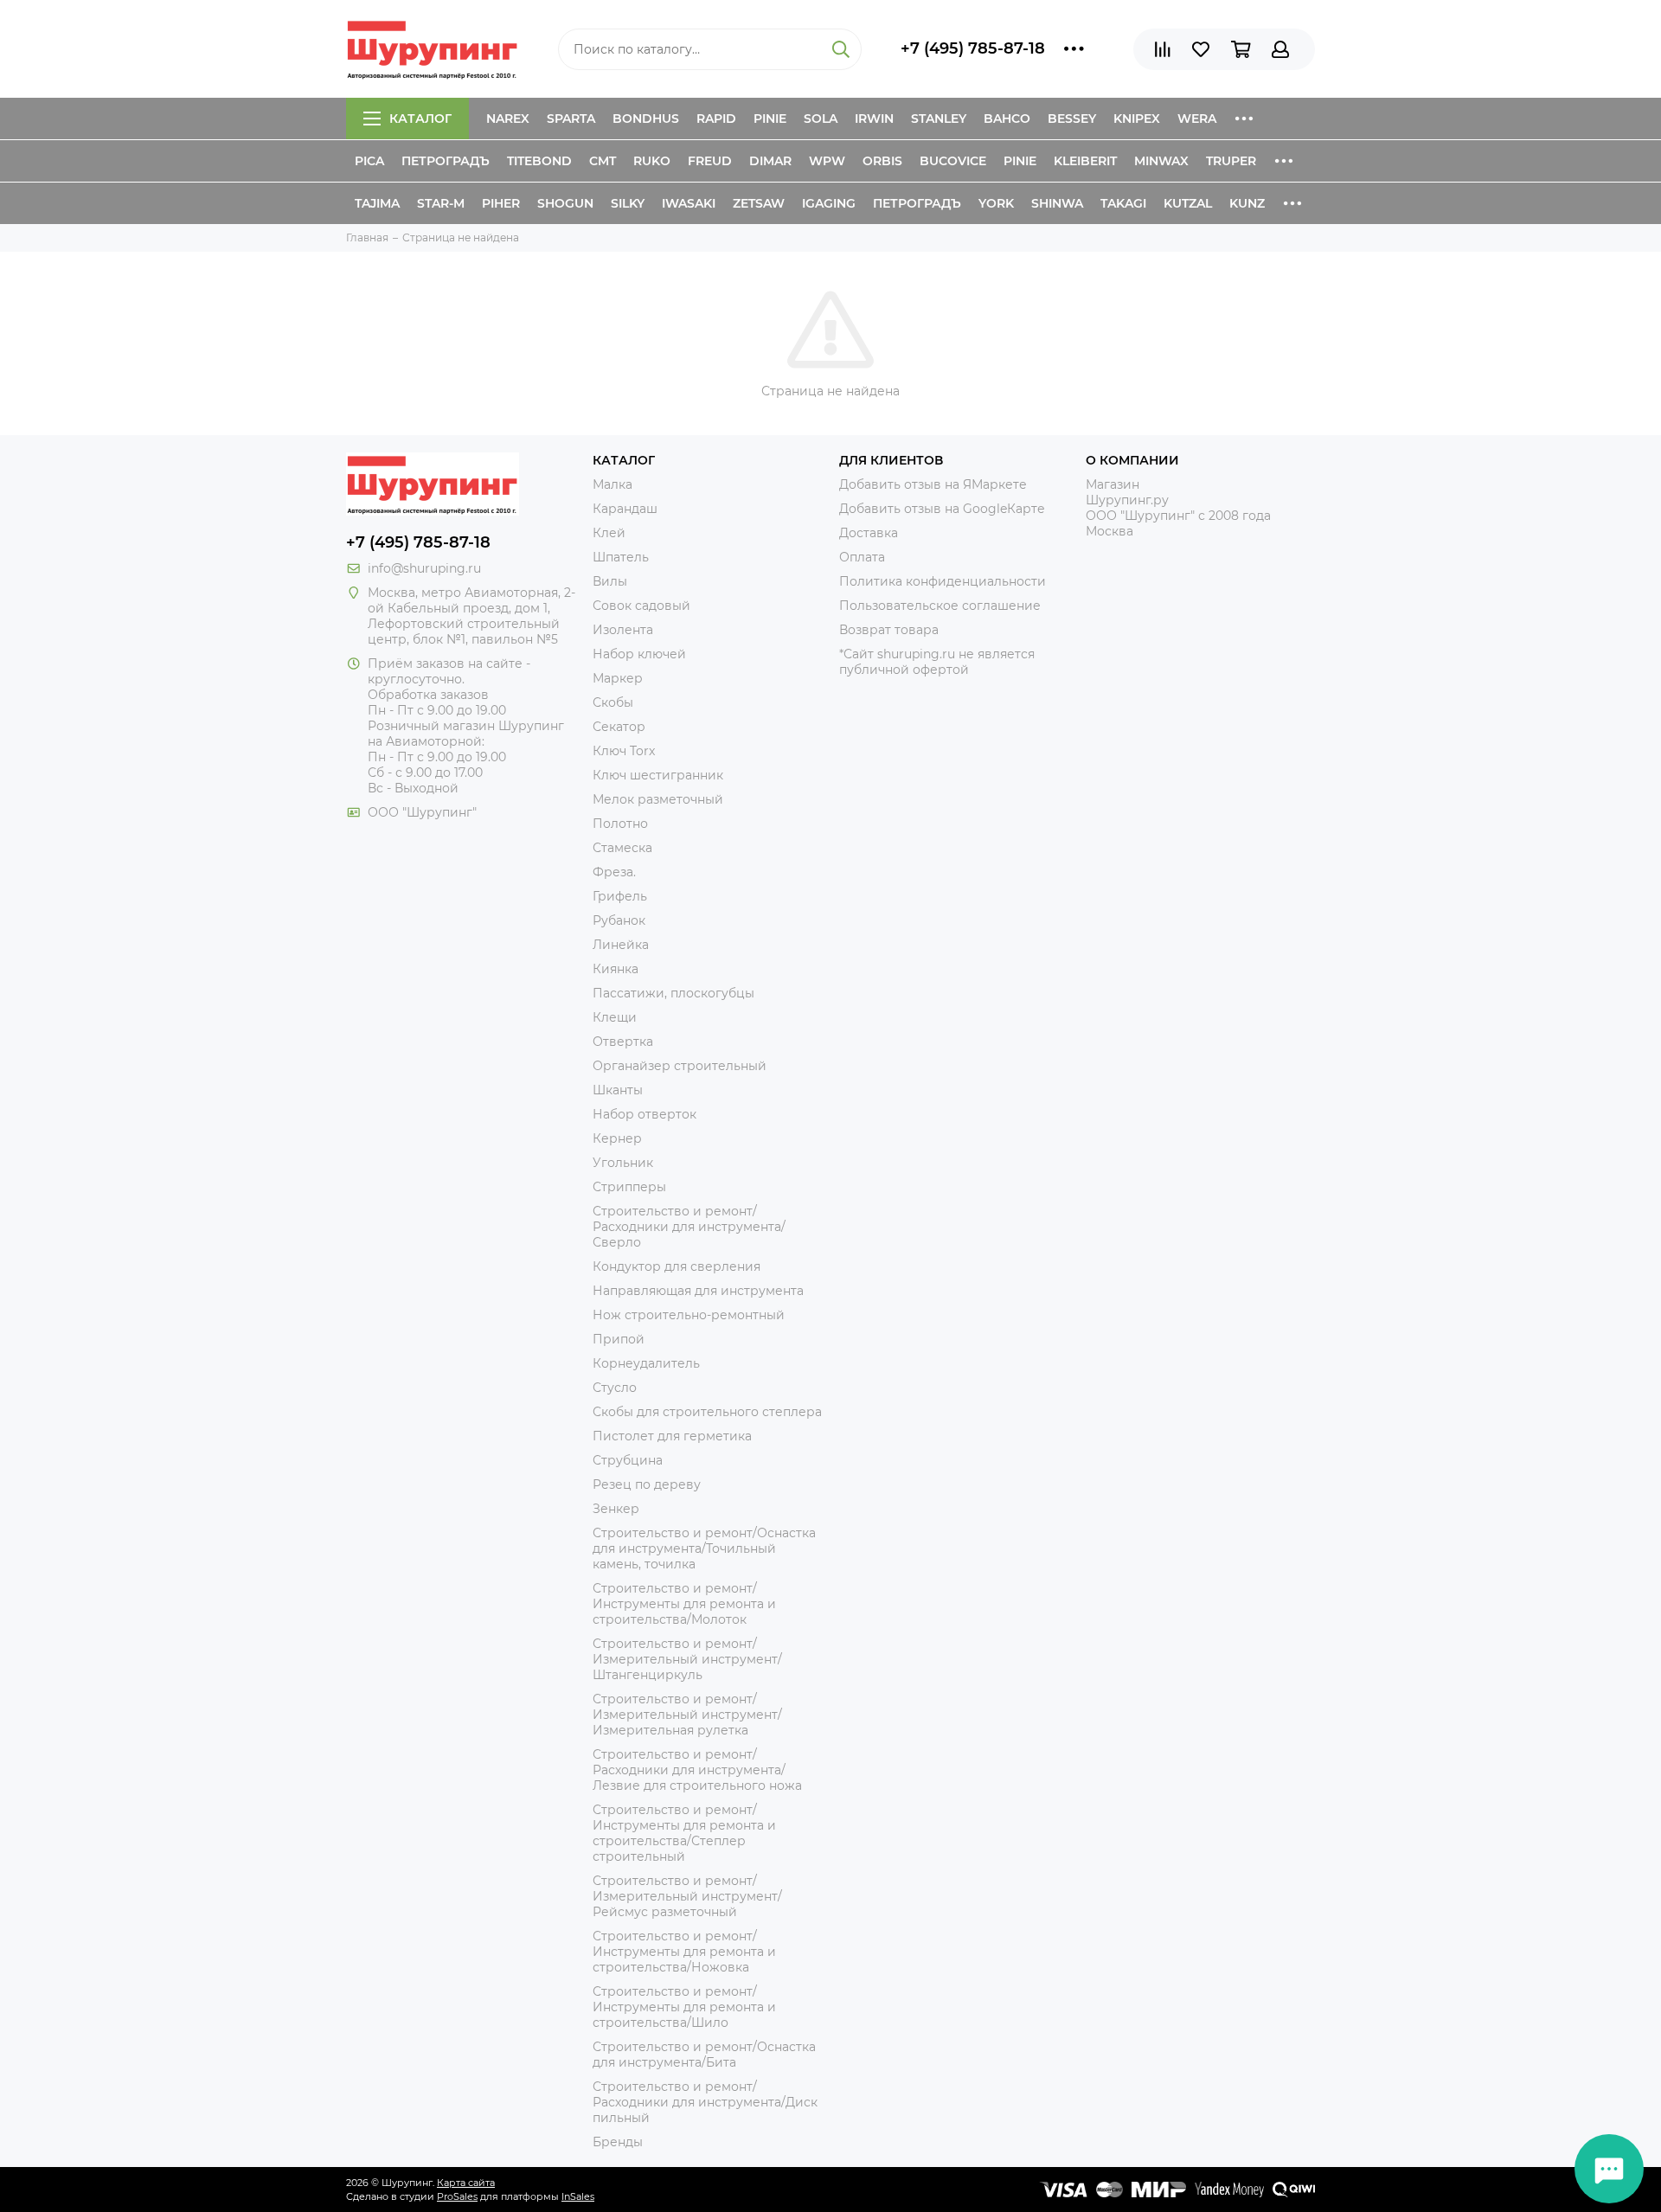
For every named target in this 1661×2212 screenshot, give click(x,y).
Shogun (565, 203)
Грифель (620, 896)
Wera (1197, 119)
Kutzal (1188, 203)
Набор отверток (645, 1114)
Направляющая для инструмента (698, 1291)
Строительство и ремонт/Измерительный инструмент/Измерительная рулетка (687, 1715)
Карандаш (625, 509)
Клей (609, 533)
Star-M (441, 203)
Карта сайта (466, 2183)
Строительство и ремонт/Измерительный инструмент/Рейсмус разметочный (687, 1896)
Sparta (571, 119)
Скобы (613, 702)
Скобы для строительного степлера (707, 1412)
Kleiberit (1085, 161)
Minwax (1161, 161)
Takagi (1123, 203)
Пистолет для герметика (672, 1436)
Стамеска (622, 848)
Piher (501, 203)
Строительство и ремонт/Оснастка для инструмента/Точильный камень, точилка (704, 1548)
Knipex (1137, 119)
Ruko (652, 161)
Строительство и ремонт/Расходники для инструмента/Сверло (689, 1227)
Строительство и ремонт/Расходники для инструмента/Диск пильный (705, 2102)
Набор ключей (639, 654)
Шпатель (621, 557)
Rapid (716, 119)
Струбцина (628, 1460)
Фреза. (614, 872)
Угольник (623, 1163)
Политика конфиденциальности (943, 581)
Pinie (770, 119)
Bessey (1072, 119)
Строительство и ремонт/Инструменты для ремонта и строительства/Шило (684, 2007)
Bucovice (953, 161)
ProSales (457, 2196)
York (996, 203)
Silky (628, 203)
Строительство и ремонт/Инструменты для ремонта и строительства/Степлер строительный (684, 1833)
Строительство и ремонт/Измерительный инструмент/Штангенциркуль (687, 1659)
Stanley (939, 119)
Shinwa (1057, 203)
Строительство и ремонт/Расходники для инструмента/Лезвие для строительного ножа (697, 1770)
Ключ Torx (624, 751)
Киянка (616, 969)
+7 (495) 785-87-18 (973, 48)
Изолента (623, 630)
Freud (710, 161)
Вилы (610, 581)
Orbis (882, 161)
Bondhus (646, 119)
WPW (827, 161)
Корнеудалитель (646, 1363)
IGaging (829, 203)
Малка (612, 484)
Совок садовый (641, 606)
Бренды (618, 2142)
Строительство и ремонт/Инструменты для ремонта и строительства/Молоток (684, 1604)
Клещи (615, 1017)
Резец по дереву (647, 1484)
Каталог (420, 119)
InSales (578, 2196)
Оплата (862, 557)
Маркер (618, 678)
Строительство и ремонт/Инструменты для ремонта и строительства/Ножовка (684, 1952)
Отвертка (623, 1042)
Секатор (619, 727)
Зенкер (616, 1509)
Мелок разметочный (658, 799)
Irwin (874, 119)
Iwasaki (689, 203)
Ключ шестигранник (658, 775)
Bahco (1007, 119)
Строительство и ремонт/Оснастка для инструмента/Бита (704, 2055)
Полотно (620, 824)
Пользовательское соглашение (940, 606)
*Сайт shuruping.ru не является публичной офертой (937, 662)
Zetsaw (759, 203)
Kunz (1247, 203)
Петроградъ (446, 161)
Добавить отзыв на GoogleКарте (942, 509)
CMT (603, 161)
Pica (369, 161)
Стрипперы (629, 1187)
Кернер (617, 1138)
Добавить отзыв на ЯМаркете (933, 484)
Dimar (770, 161)
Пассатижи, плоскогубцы (673, 993)
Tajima (377, 203)
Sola (821, 119)
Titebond (539, 161)
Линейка (621, 945)
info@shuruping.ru (424, 568)
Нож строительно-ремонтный (689, 1315)
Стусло (615, 1388)
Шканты (618, 1090)
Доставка (869, 533)
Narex (508, 119)
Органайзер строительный (680, 1066)
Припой (619, 1339)
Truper (1231, 161)
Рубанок (619, 920)
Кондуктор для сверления (677, 1266)
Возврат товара (889, 630)
